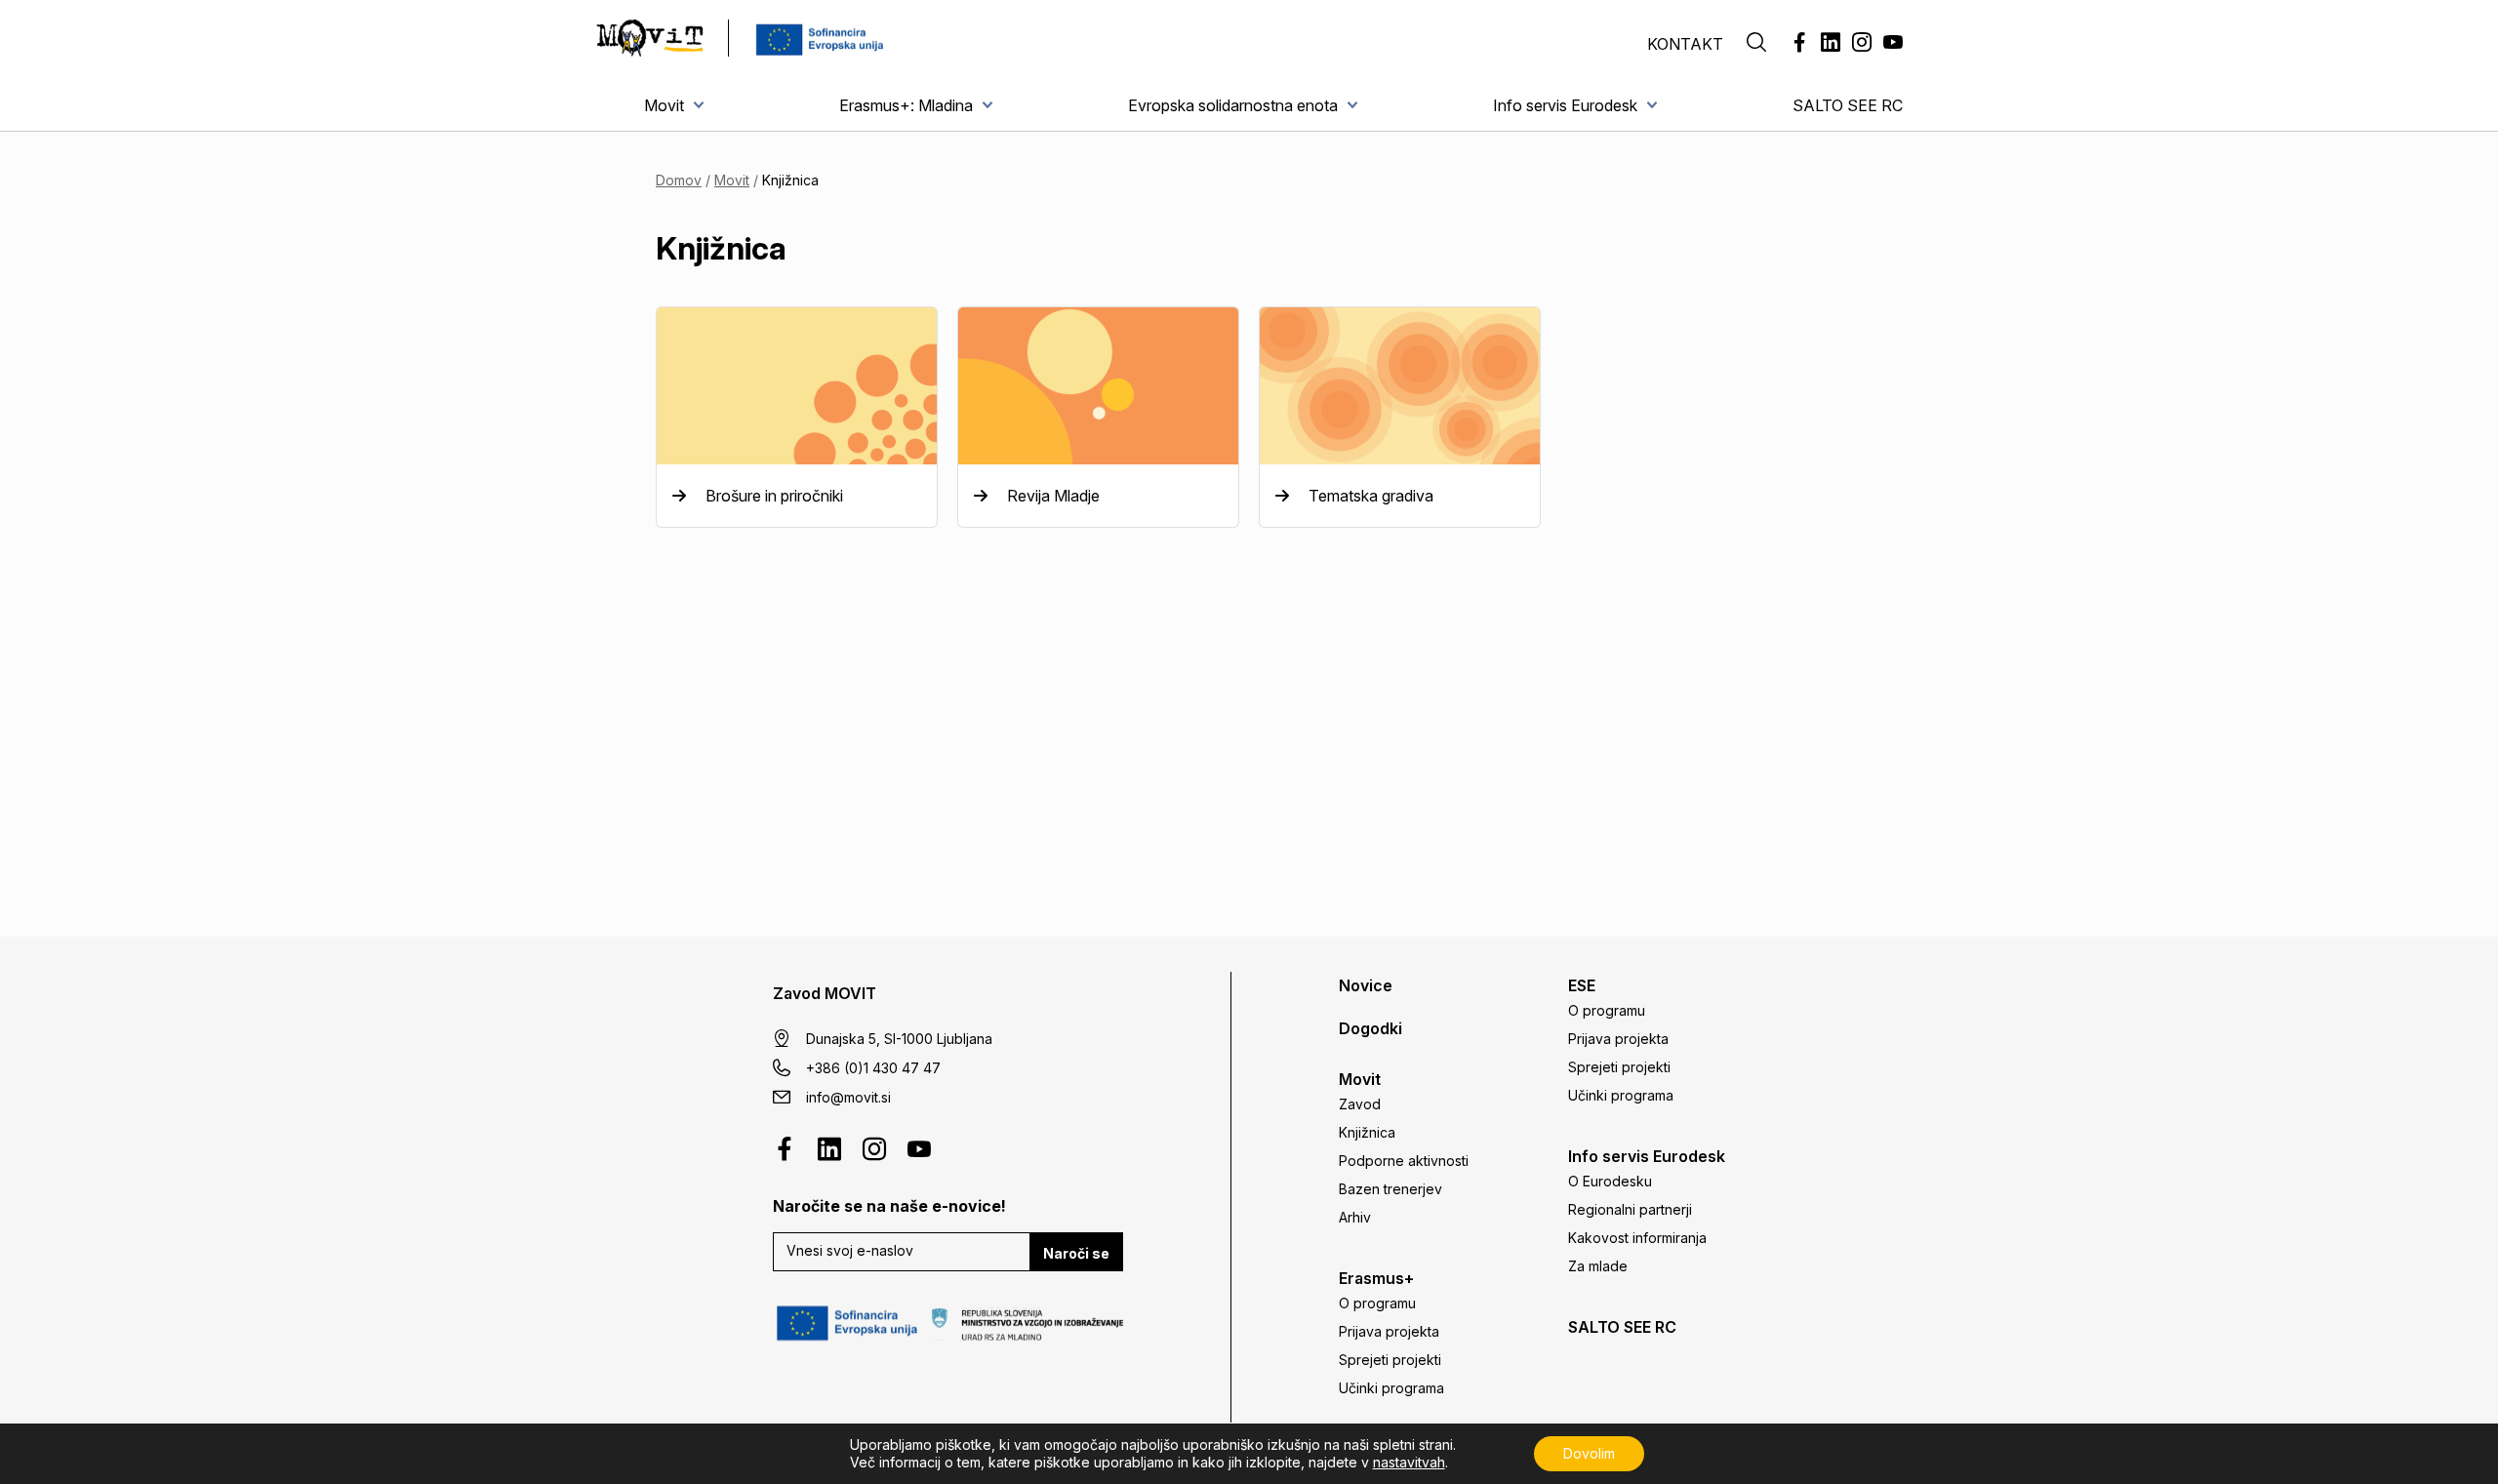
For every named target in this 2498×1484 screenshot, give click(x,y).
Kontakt (1685, 44)
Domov (679, 180)
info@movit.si (848, 1097)
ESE (1582, 985)
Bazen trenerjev (1390, 1189)
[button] (1756, 44)
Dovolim (1589, 1453)
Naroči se (1076, 1253)
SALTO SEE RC (1848, 105)
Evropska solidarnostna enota (1233, 105)
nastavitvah (1409, 1462)
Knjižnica (1367, 1132)
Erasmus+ (1376, 1278)
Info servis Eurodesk (1565, 105)
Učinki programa (1391, 1388)
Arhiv (1355, 1217)
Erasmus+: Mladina (906, 105)
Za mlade (1598, 1266)
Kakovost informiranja (1637, 1238)
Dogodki (1370, 1028)
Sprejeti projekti (1390, 1360)
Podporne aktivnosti (1404, 1161)
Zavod (1360, 1104)
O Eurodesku (1610, 1181)
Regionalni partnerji (1630, 1209)
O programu (1377, 1303)
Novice (1366, 985)
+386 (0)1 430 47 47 (873, 1068)
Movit (664, 105)
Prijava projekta (1389, 1331)
